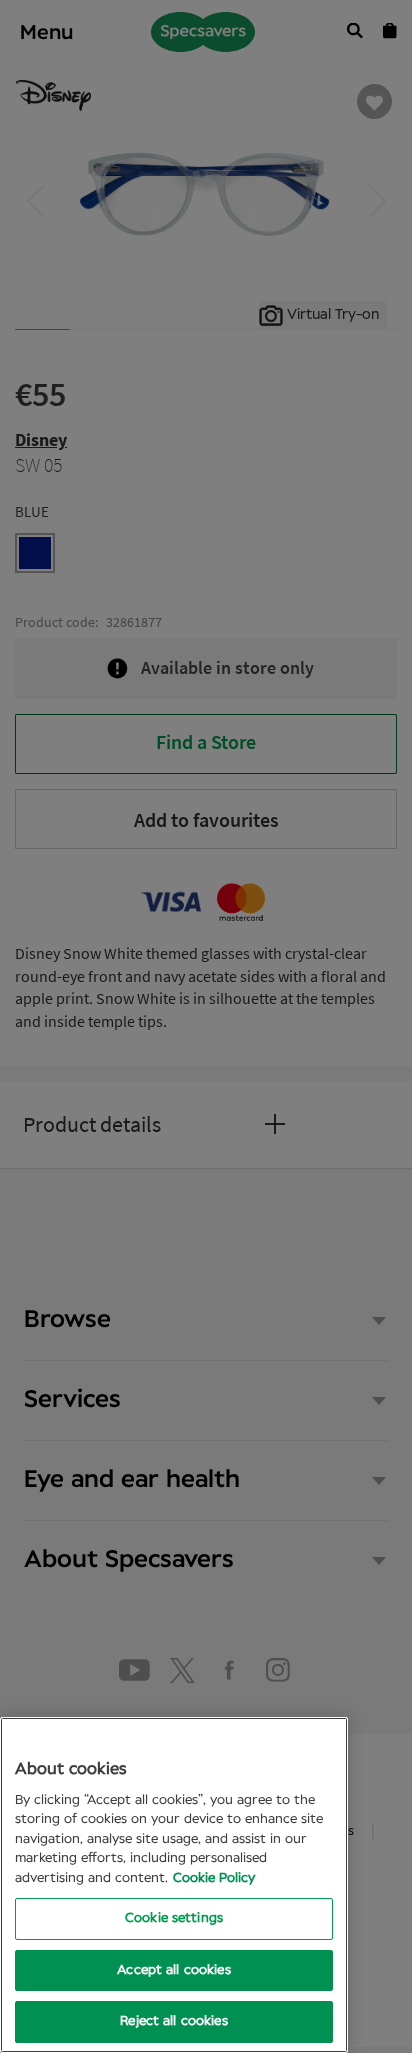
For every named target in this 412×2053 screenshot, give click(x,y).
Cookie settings (174, 1918)
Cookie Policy (214, 1878)
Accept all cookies (173, 1970)
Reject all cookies (173, 2021)
